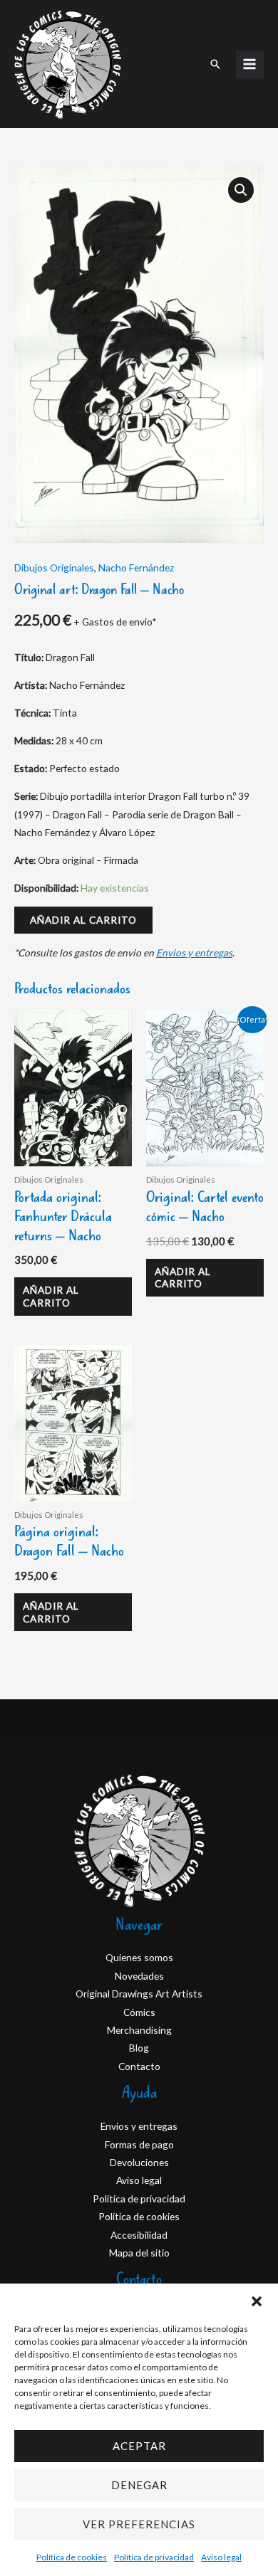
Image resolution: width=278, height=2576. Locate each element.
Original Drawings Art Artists (139, 1994)
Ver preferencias (139, 2524)
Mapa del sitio (139, 2253)
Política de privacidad (154, 2557)
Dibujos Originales (54, 568)
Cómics (139, 2012)
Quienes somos (139, 1957)
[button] (257, 2301)
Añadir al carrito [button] (51, 1296)
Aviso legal (221, 2557)
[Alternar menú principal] (250, 64)
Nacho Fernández (136, 568)
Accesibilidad (139, 2235)
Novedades (139, 1976)
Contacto (139, 2066)
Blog (139, 2048)
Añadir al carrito (83, 920)
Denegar (139, 2485)
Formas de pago (139, 2144)
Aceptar (139, 2446)
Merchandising (139, 2030)
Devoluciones (139, 2162)
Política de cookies (72, 2557)
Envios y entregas (194, 952)
